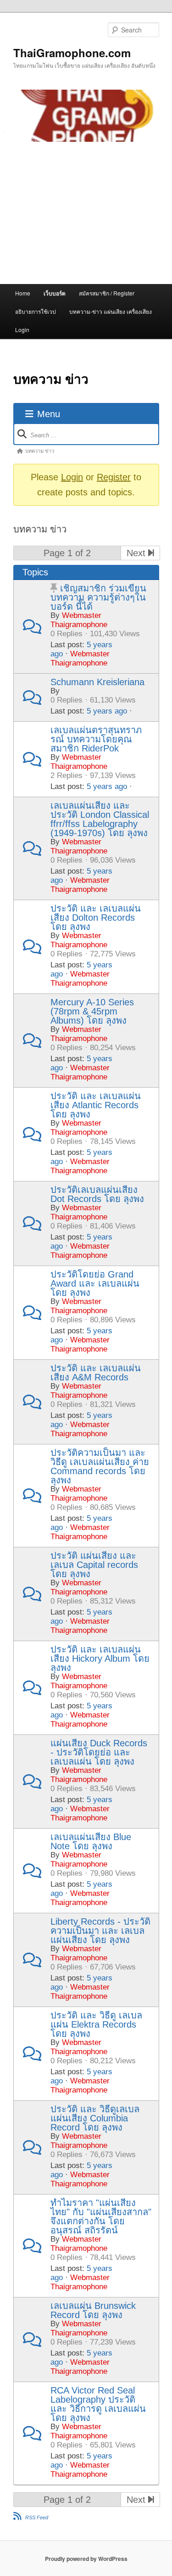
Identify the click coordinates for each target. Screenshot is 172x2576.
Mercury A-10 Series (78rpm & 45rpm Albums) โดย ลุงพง (92, 1011)
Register (114, 477)
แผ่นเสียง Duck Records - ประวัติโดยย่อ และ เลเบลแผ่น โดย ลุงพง (99, 1752)
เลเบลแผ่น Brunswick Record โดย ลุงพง (93, 2310)
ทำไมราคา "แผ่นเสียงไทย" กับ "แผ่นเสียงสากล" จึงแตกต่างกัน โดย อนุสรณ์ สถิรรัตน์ (101, 2216)
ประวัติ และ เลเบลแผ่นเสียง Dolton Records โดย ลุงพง (96, 918)
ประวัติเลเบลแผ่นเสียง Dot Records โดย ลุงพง (97, 1194)
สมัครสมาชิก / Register (107, 293)
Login (22, 330)
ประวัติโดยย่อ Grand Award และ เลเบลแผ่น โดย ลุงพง (95, 1283)
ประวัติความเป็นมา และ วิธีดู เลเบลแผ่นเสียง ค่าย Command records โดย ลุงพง (100, 1466)
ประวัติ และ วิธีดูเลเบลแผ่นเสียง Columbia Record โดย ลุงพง (95, 2118)
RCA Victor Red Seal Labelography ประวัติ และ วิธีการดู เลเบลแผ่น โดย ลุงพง (98, 2404)
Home (23, 293)
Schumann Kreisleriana (97, 682)
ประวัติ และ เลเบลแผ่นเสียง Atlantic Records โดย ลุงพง (96, 1105)
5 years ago (107, 711)
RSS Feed (37, 2517)
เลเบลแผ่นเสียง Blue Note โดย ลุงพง (91, 1841)
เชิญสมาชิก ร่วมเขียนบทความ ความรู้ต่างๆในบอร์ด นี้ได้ (98, 597)
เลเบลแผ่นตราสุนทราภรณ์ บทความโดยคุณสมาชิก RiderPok (96, 739)
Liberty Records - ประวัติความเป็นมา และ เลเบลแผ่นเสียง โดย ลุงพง (100, 1931)
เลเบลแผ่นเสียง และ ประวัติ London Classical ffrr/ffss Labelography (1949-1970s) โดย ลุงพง (100, 819)
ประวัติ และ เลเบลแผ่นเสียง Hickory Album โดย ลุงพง (100, 1658)
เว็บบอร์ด (55, 293)
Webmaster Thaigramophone (79, 620)
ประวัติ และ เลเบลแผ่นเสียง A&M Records (96, 1373)
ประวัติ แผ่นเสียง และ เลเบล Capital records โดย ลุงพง (94, 1565)
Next (137, 553)
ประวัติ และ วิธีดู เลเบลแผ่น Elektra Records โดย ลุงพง (96, 2024)
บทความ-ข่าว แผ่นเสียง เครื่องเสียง (111, 311)
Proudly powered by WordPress (86, 2559)
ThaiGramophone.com (72, 53)
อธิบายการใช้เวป (36, 311)
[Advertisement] (86, 213)
